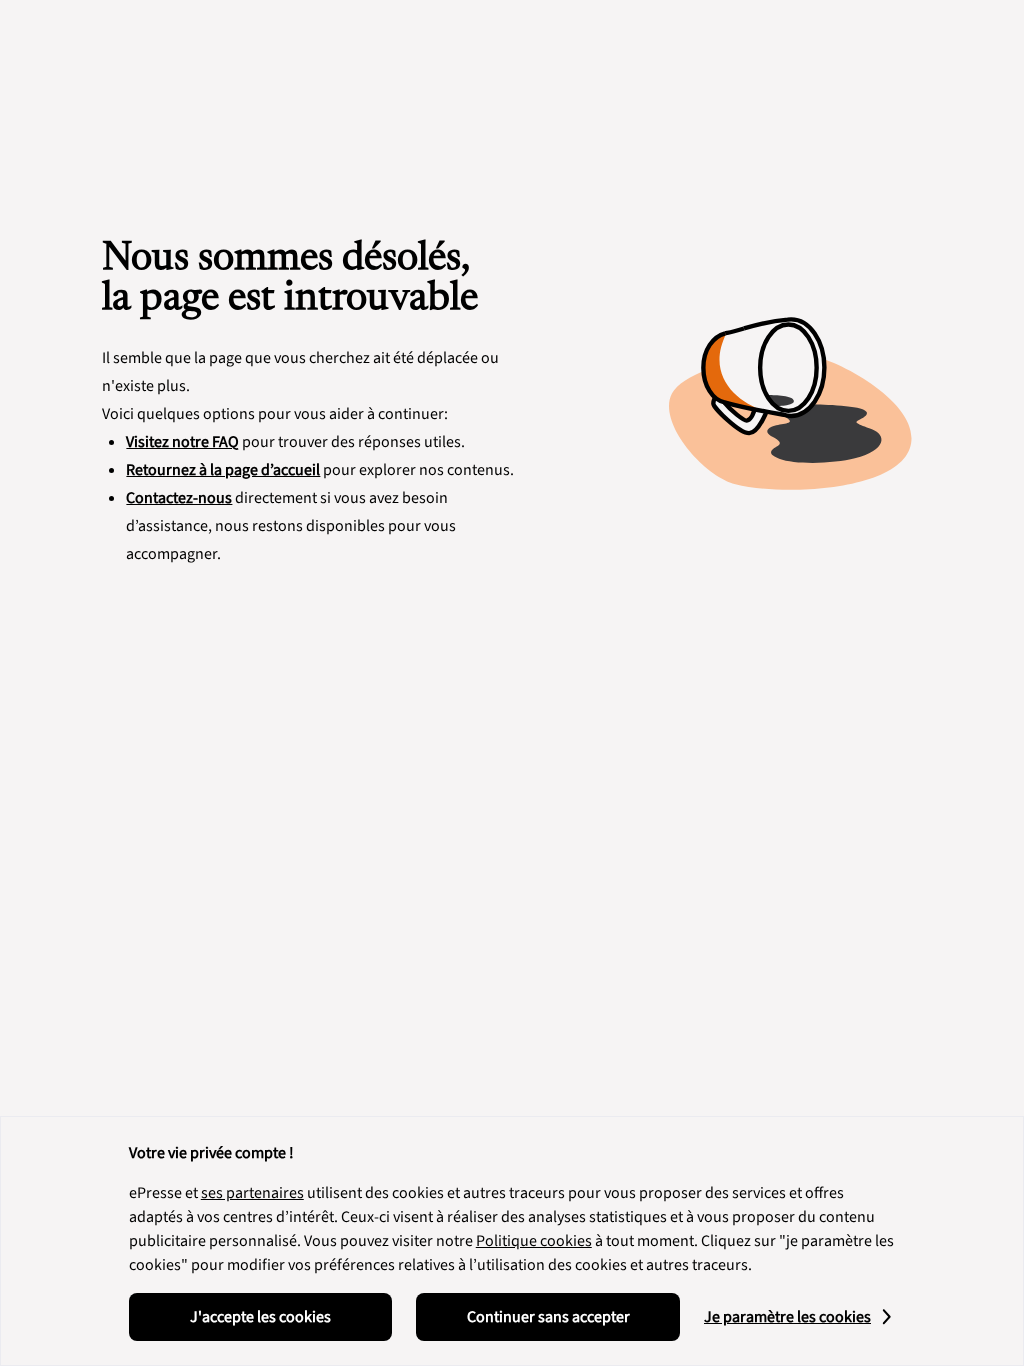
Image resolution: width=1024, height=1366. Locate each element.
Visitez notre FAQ (182, 442)
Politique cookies (534, 1241)
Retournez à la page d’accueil (223, 470)
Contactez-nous (179, 498)
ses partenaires (252, 1193)
